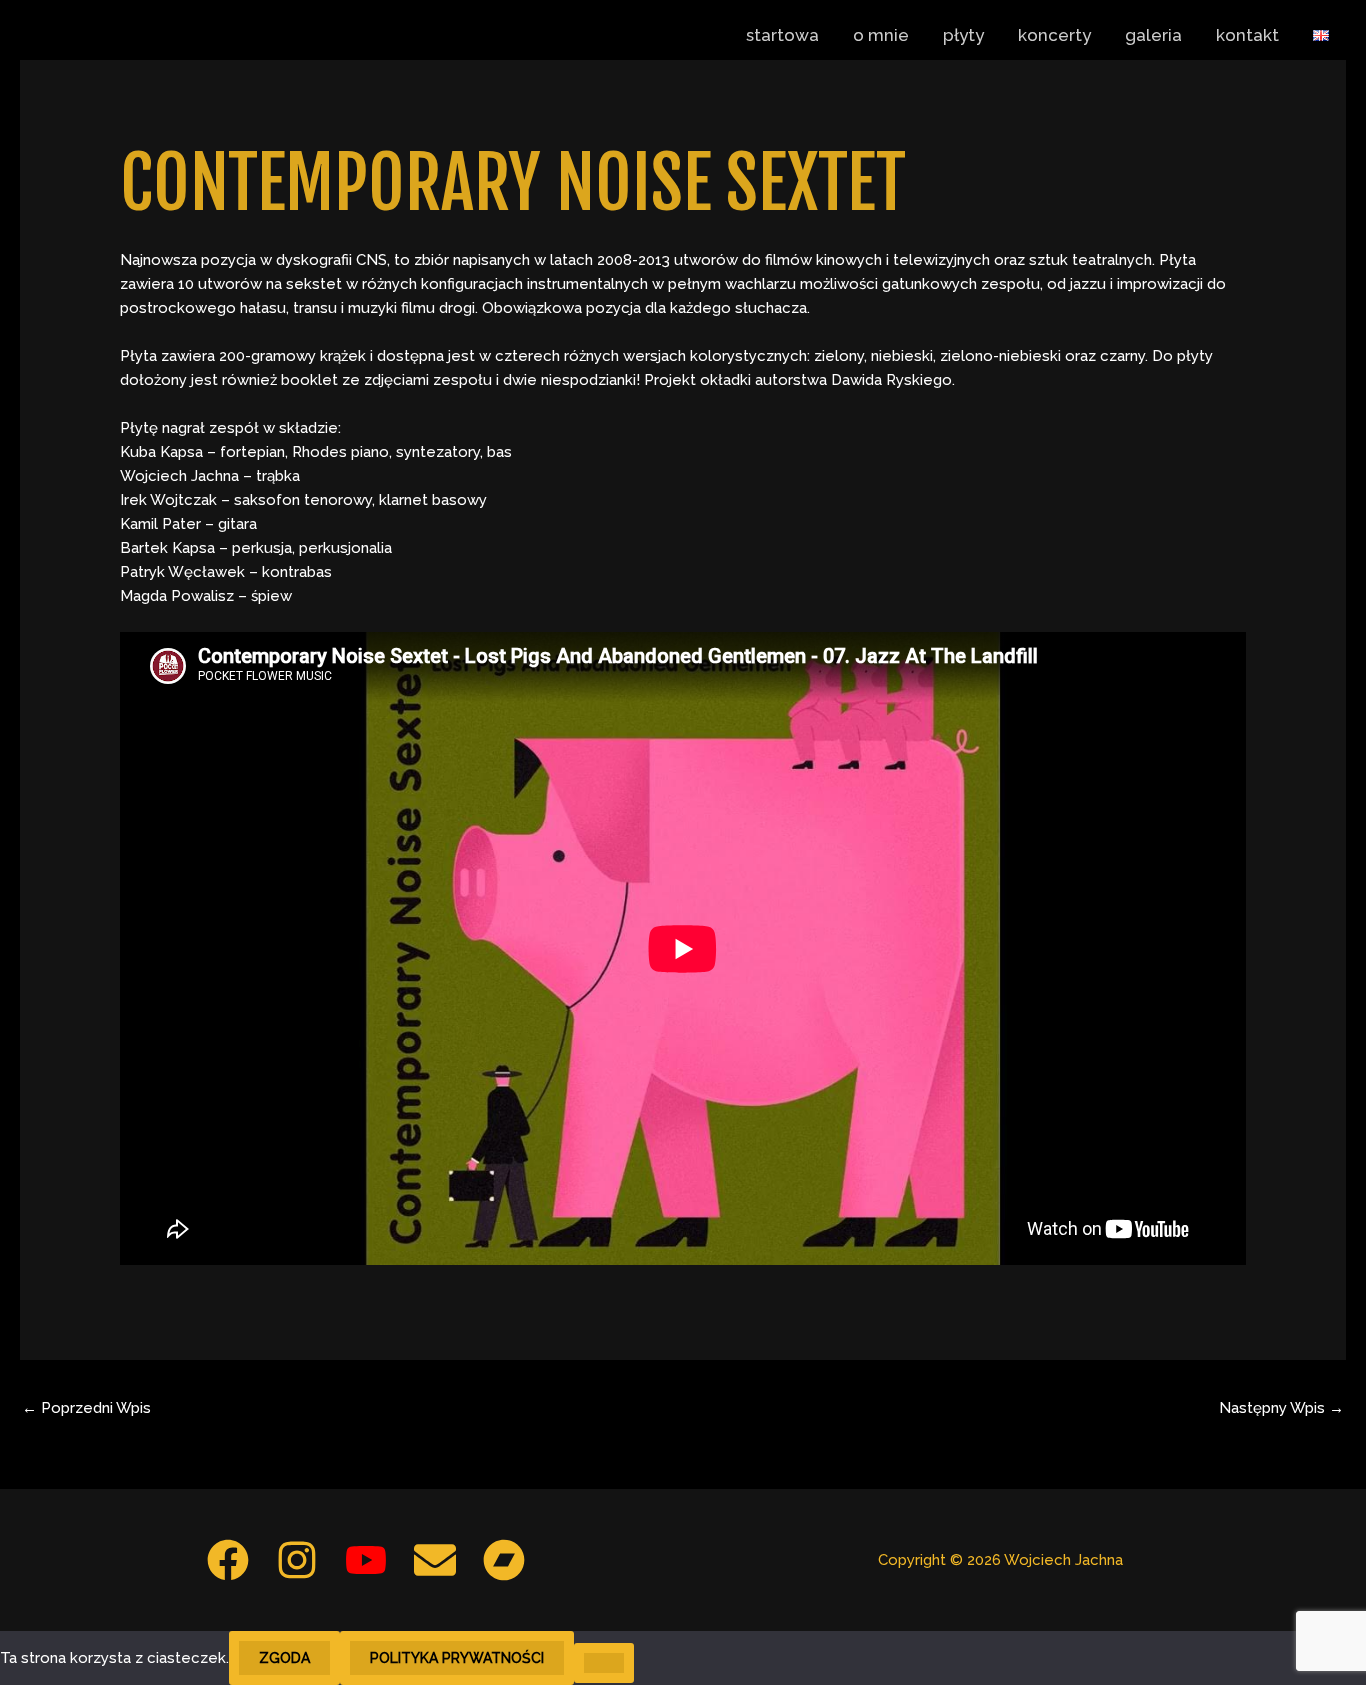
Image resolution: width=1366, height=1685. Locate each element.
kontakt (1247, 35)
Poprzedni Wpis (86, 1408)
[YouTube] (366, 1560)
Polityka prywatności (457, 1658)
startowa (782, 35)
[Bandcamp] (504, 1560)
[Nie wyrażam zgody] (604, 1663)
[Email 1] (435, 1560)
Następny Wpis (1281, 1408)
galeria (1153, 35)
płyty (963, 35)
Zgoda (284, 1658)
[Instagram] (297, 1560)
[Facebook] (228, 1560)
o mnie (881, 35)
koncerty (1054, 35)
